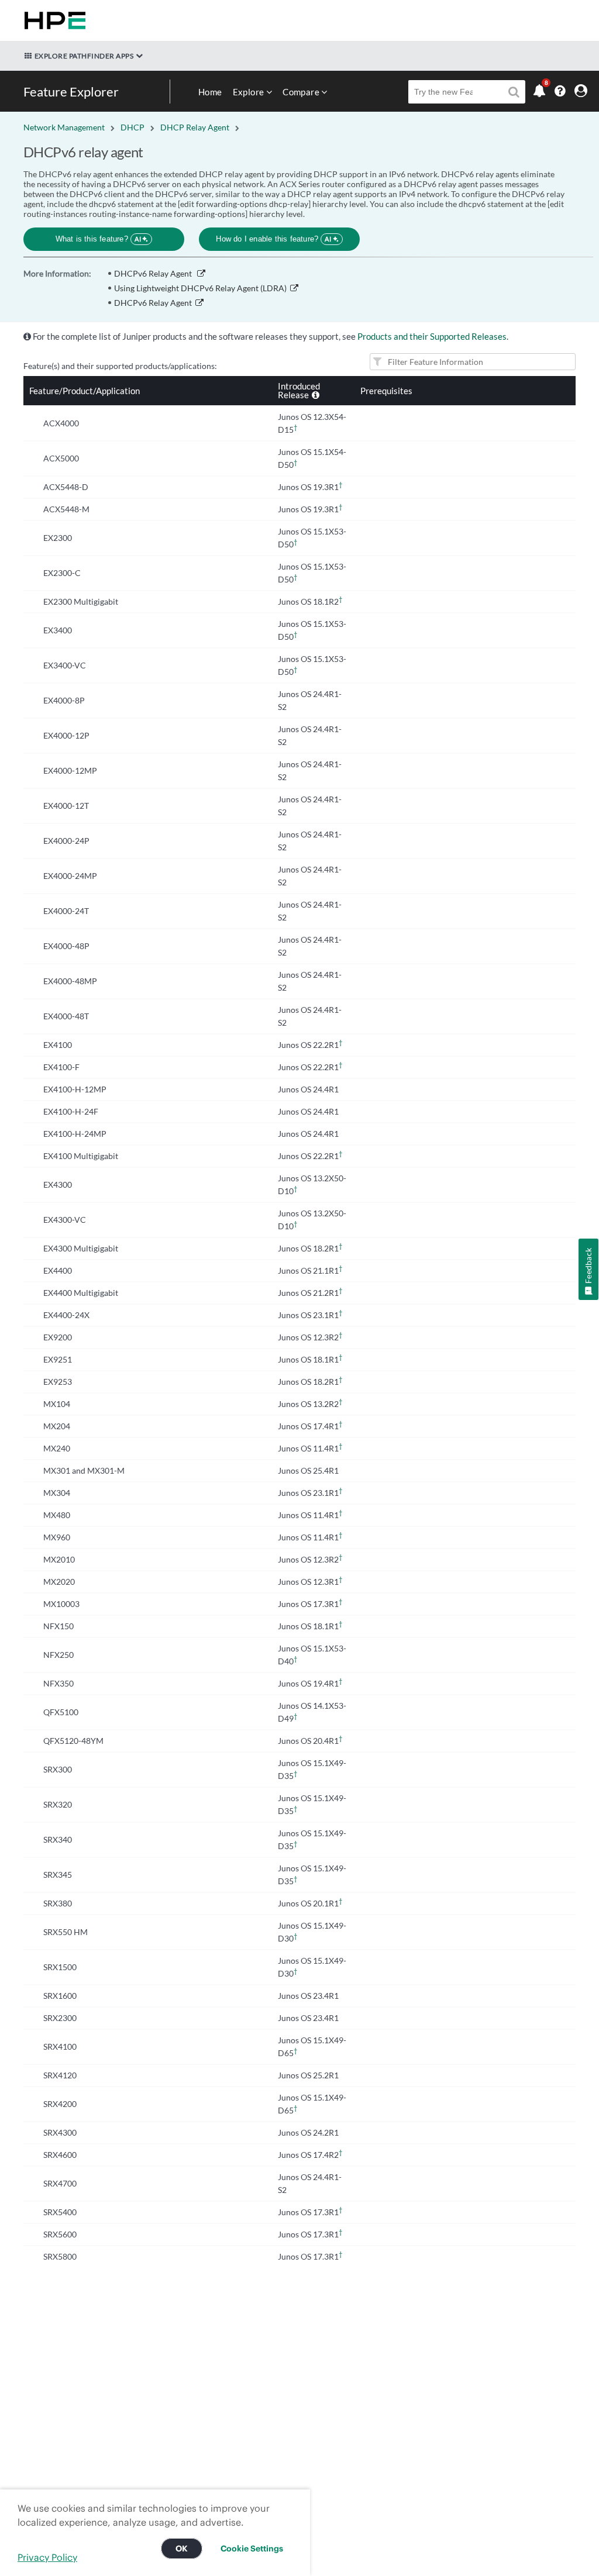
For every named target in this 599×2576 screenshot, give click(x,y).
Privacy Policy (47, 2557)
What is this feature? (99, 239)
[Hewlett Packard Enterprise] (53, 20)
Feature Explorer (71, 92)
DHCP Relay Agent (195, 127)
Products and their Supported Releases (432, 336)
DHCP (132, 127)
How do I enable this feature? (273, 239)
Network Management (64, 127)
